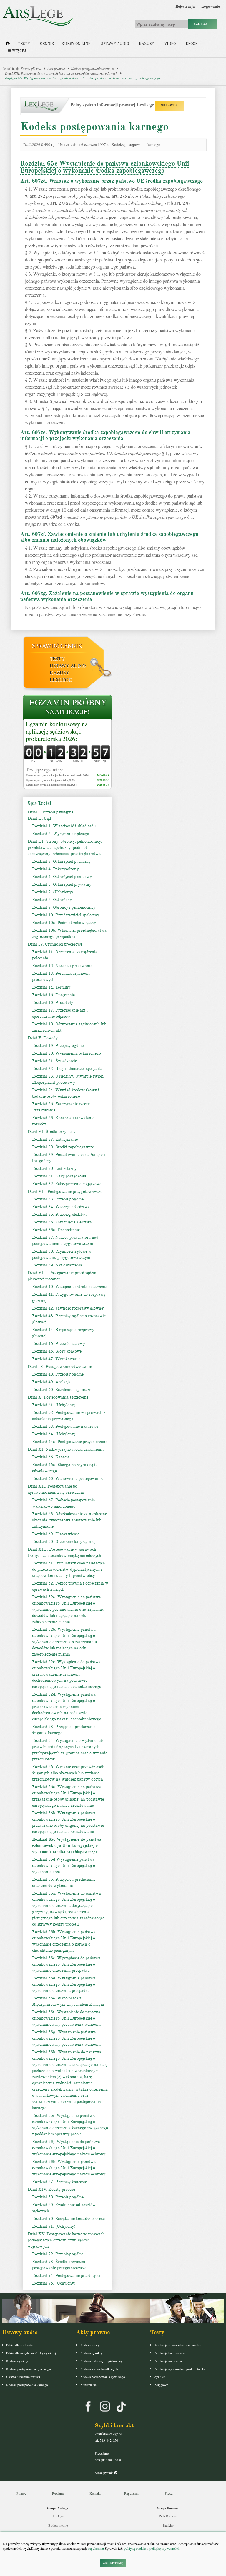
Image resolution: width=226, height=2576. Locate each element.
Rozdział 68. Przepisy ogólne (58, 2197)
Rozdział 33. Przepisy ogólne (58, 1199)
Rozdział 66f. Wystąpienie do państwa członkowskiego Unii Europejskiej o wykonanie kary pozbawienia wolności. (67, 2018)
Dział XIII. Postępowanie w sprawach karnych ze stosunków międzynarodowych (61, 73)
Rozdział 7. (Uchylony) (53, 892)
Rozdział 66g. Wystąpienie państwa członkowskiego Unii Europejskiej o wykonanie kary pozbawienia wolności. (67, 2038)
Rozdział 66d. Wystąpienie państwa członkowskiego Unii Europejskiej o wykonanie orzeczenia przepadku (64, 1984)
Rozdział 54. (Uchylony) (54, 1434)
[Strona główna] (8, 45)
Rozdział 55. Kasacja (51, 1457)
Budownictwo (58, 2525)
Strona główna (31, 68)
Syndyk (160, 2377)
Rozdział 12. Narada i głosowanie (62, 966)
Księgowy (161, 2385)
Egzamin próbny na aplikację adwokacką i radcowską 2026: (58, 775)
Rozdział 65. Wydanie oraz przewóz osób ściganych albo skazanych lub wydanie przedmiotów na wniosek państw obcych (68, 1773)
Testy (24, 44)
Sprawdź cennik (57, 646)
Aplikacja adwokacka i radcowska (178, 2345)
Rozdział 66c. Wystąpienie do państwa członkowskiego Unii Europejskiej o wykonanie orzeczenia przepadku (66, 1964)
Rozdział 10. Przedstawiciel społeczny (66, 915)
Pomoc (21, 2493)
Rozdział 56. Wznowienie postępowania (67, 1479)
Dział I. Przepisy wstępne (50, 812)
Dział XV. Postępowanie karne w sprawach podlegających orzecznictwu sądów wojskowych (66, 2240)
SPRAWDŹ (169, 105)
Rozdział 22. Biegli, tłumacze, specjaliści (68, 1069)
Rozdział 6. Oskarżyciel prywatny (62, 884)
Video (170, 44)
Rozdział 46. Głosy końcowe (57, 1351)
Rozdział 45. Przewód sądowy (59, 1344)
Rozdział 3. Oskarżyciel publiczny (61, 861)
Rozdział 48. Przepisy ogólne (58, 1374)
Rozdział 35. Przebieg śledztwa (60, 1214)
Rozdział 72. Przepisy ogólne (58, 2254)
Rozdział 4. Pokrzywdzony (55, 869)
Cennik (47, 44)
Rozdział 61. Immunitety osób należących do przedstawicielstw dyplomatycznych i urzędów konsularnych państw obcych (69, 1569)
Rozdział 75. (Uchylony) (54, 2283)
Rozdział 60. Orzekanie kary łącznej (64, 1542)
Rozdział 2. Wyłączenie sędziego (61, 834)
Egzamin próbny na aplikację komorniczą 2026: (51, 785)
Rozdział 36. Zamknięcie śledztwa (62, 1222)
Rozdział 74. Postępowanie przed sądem (67, 2276)
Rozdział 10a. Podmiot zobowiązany (64, 923)
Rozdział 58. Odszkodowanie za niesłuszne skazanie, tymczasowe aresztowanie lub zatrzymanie (69, 1520)
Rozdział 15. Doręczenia (54, 995)
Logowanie (211, 6)
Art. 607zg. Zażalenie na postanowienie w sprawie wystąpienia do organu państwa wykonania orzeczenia (107, 596)
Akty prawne (56, 68)
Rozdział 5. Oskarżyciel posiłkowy (62, 877)
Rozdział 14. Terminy (51, 987)
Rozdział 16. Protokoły (53, 1003)
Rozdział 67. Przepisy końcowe (59, 2182)
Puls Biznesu (168, 2516)
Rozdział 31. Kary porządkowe (59, 1176)
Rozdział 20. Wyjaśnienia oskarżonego (67, 1053)
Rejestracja (185, 6)
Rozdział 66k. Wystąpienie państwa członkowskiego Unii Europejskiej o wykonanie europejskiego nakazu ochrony (69, 2168)
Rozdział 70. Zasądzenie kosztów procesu (68, 2219)
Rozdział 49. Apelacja (51, 1382)
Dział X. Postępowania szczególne (58, 1397)
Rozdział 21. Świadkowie (54, 1061)
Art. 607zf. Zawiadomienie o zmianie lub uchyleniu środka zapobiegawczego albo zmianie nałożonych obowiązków (109, 537)
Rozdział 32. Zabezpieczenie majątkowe (67, 1184)
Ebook (192, 44)
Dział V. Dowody (43, 1038)
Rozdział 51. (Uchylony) (54, 1405)
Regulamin (132, 2493)
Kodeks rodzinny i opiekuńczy (101, 2361)
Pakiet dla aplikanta (19, 2345)
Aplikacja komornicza (169, 2353)
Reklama (58, 2493)
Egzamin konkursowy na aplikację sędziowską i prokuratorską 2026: (57, 732)
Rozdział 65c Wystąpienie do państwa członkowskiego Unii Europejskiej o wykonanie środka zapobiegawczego (83, 78)
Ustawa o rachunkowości (23, 2377)
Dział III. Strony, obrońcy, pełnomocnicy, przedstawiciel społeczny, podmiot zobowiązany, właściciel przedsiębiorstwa (65, 848)
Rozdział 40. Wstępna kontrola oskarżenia (70, 1287)
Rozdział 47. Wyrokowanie (56, 1359)
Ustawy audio (115, 44)
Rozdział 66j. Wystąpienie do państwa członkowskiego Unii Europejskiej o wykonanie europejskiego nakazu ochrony (69, 2148)
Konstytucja (88, 2385)
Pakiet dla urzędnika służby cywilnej (31, 2353)
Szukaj (202, 24)
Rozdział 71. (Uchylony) (54, 2226)
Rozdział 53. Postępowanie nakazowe (65, 1426)
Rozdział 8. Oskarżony (52, 900)
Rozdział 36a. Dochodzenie (56, 1230)
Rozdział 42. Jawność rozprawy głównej (68, 1308)
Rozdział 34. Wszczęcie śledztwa (61, 1207)
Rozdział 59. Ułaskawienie (56, 1534)
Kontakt (95, 2493)
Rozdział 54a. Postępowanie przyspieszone (70, 1442)
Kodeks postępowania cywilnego (29, 2369)
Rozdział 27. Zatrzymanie (55, 1139)
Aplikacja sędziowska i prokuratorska (180, 2369)
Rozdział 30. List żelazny (54, 1168)
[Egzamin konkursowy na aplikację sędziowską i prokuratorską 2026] (67, 708)
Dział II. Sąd (39, 818)
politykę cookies (135, 2548)
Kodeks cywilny (17, 2361)
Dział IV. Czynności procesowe (55, 944)
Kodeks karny (90, 2345)
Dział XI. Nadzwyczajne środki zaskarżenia (66, 1449)
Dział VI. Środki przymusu (51, 1132)
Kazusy (147, 44)
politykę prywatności (164, 2548)
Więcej (18, 51)
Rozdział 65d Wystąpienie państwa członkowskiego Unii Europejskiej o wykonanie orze (64, 1866)
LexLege (61, 680)
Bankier (168, 2525)
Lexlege (58, 2516)
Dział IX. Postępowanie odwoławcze (60, 1367)
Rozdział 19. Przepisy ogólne (58, 1046)
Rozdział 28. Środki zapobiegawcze (63, 1147)
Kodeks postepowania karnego (27, 2385)
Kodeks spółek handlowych (99, 2369)
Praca (169, 2493)
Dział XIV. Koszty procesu (51, 2189)
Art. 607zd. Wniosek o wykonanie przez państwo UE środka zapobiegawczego (112, 181)
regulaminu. (96, 2548)
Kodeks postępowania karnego (92, 68)
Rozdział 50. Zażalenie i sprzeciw (62, 1390)
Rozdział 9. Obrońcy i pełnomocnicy (64, 907)
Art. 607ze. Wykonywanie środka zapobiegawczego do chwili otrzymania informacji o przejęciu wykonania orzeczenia (105, 435)
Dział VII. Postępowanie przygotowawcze (65, 1191)
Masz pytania (104, 2473)
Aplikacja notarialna (168, 2361)
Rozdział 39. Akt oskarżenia (57, 1265)
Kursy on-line (76, 44)
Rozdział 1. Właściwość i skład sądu (64, 826)
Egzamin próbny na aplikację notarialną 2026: (50, 780)
